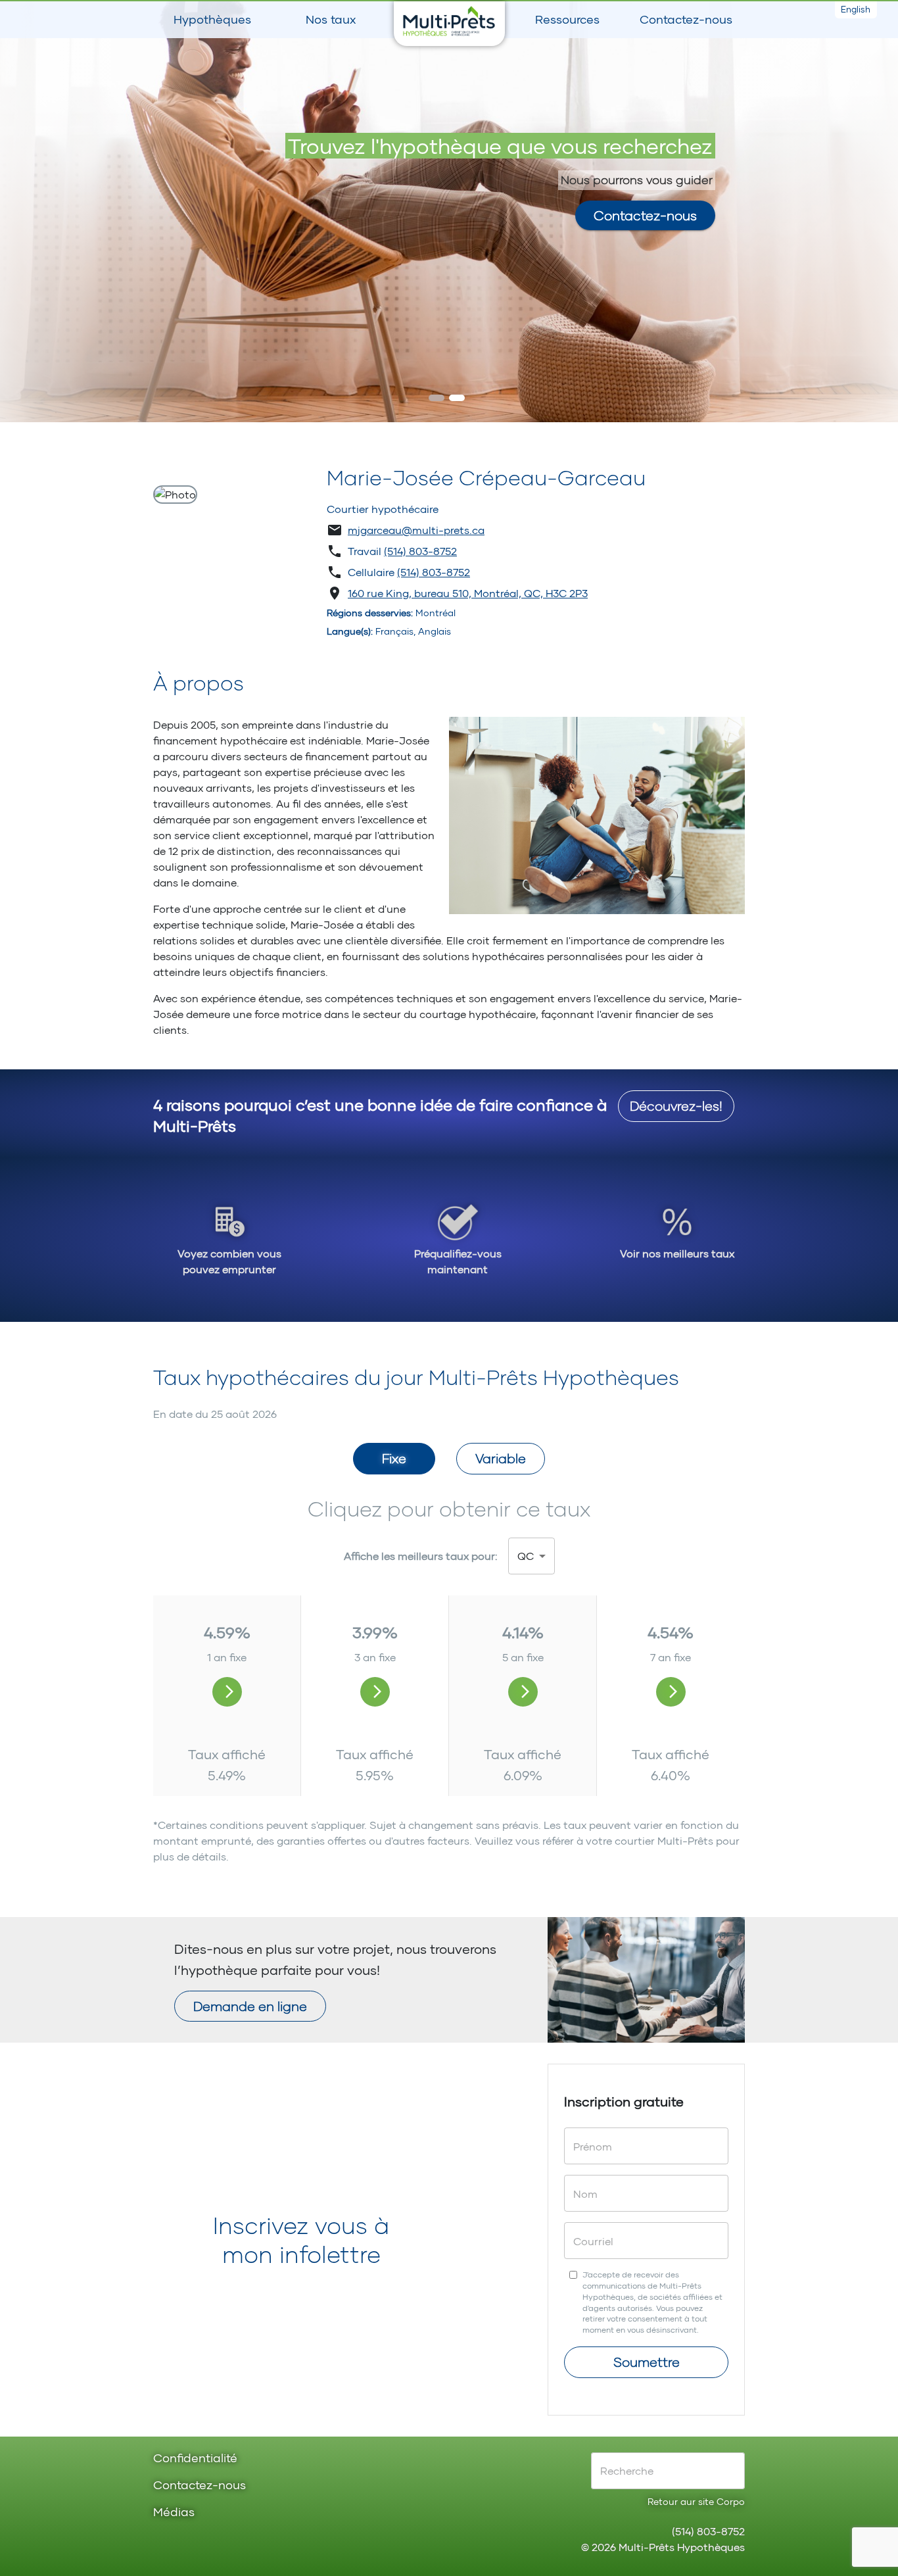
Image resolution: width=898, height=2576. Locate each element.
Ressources (567, 19)
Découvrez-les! (676, 1106)
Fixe (394, 1458)
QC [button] (526, 1556)
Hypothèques (212, 19)
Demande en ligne (250, 2006)
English (856, 9)
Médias (174, 2513)
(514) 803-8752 (420, 551)
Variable (501, 1458)
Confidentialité (195, 2459)
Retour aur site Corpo (696, 2501)
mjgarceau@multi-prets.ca (416, 530)
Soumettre (647, 2362)
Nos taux (331, 19)
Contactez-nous (686, 19)
